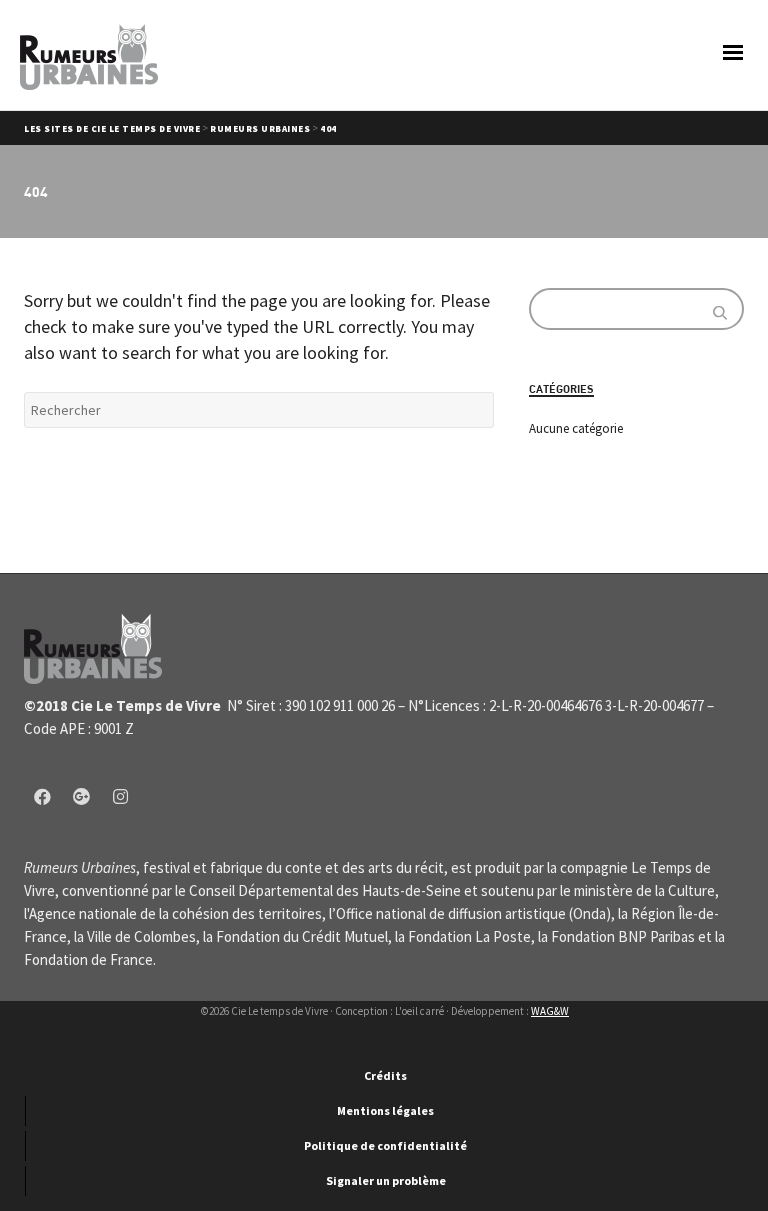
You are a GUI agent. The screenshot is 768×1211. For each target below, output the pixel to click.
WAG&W (550, 1011)
